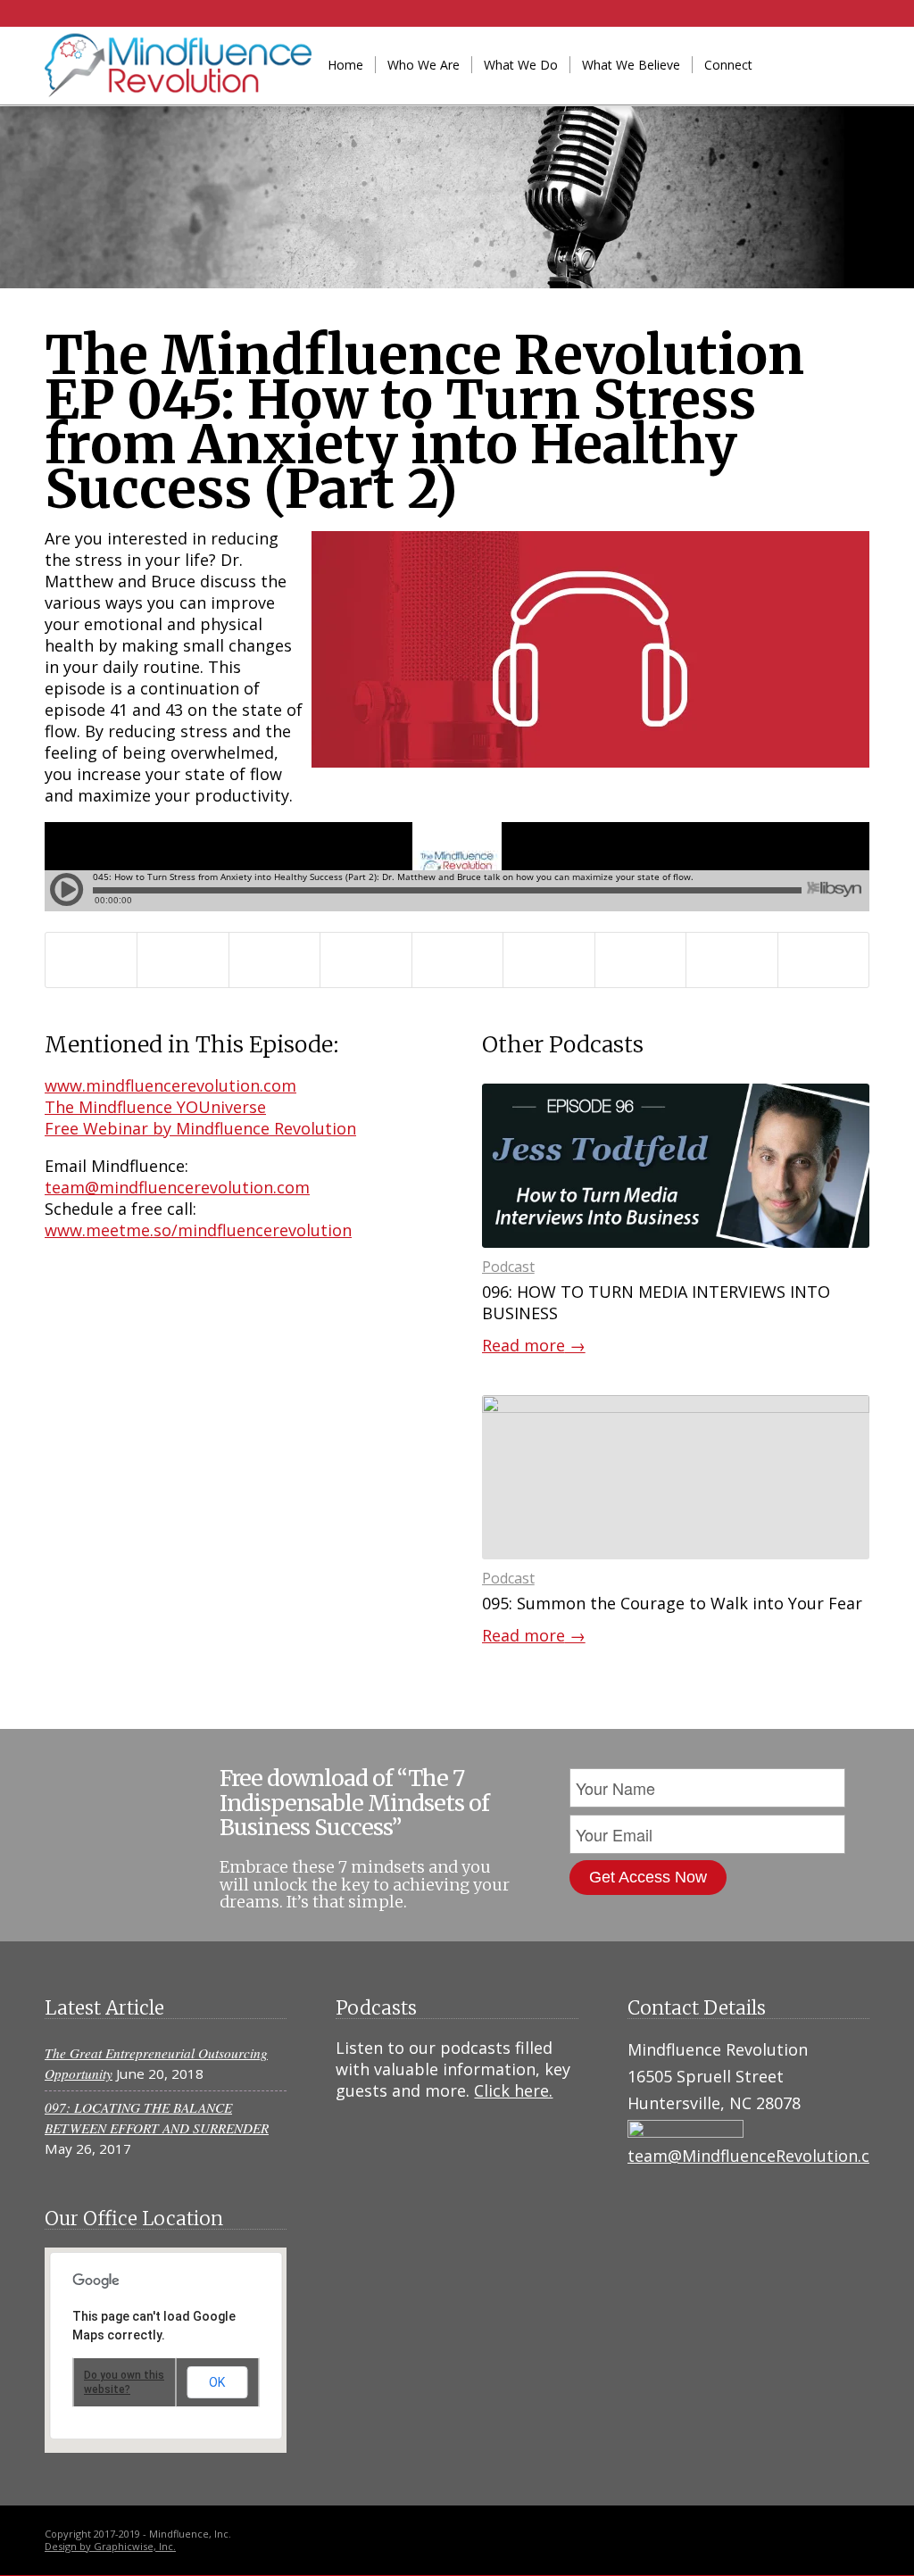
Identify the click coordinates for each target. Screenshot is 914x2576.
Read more (534, 1345)
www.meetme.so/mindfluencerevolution (198, 1230)
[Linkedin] (802, 64)
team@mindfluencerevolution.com (177, 1187)
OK (217, 2382)
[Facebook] (829, 64)
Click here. (513, 2090)
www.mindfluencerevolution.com (170, 1085)
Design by (69, 2546)
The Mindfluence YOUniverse (155, 1107)
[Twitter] (856, 64)
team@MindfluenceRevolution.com (761, 2156)
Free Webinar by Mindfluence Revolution (200, 1128)
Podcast (508, 1267)
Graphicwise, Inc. (135, 2546)
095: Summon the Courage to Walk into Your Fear (672, 1603)
